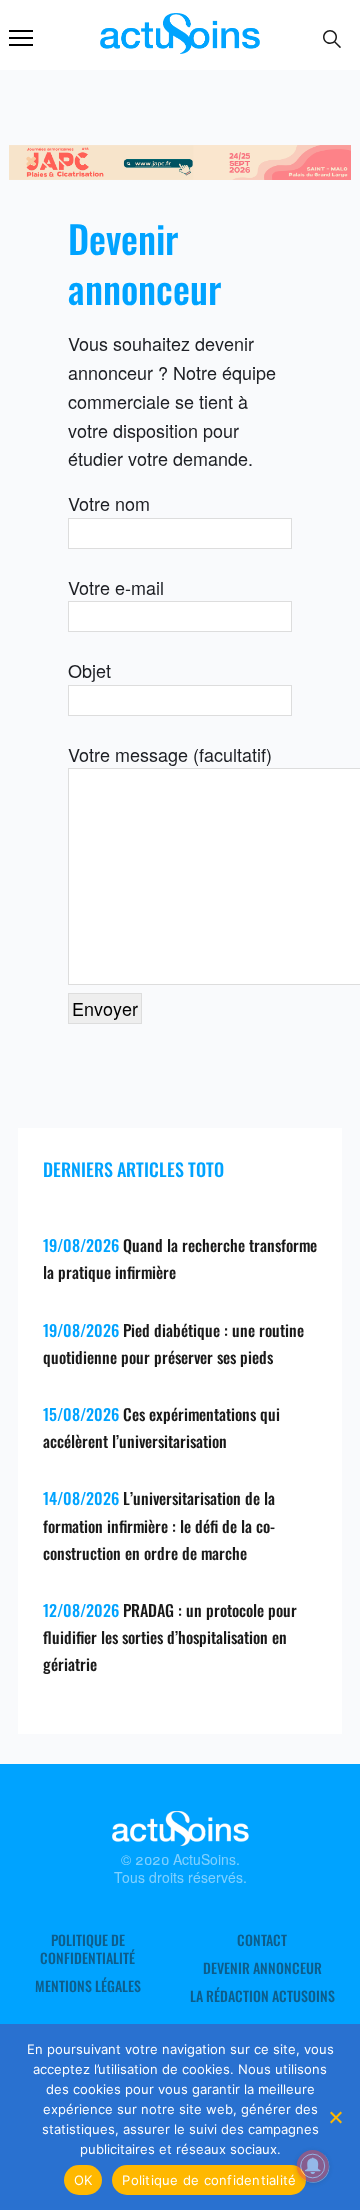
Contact (262, 1940)
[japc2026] (180, 172)
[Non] (335, 2117)
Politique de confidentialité (87, 1949)
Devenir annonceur (262, 1968)
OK (83, 2180)
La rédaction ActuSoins (262, 1996)
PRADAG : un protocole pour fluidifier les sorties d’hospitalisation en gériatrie (170, 1637)
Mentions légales (88, 1986)
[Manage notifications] (313, 2166)
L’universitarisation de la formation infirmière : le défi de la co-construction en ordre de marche (159, 1525)
